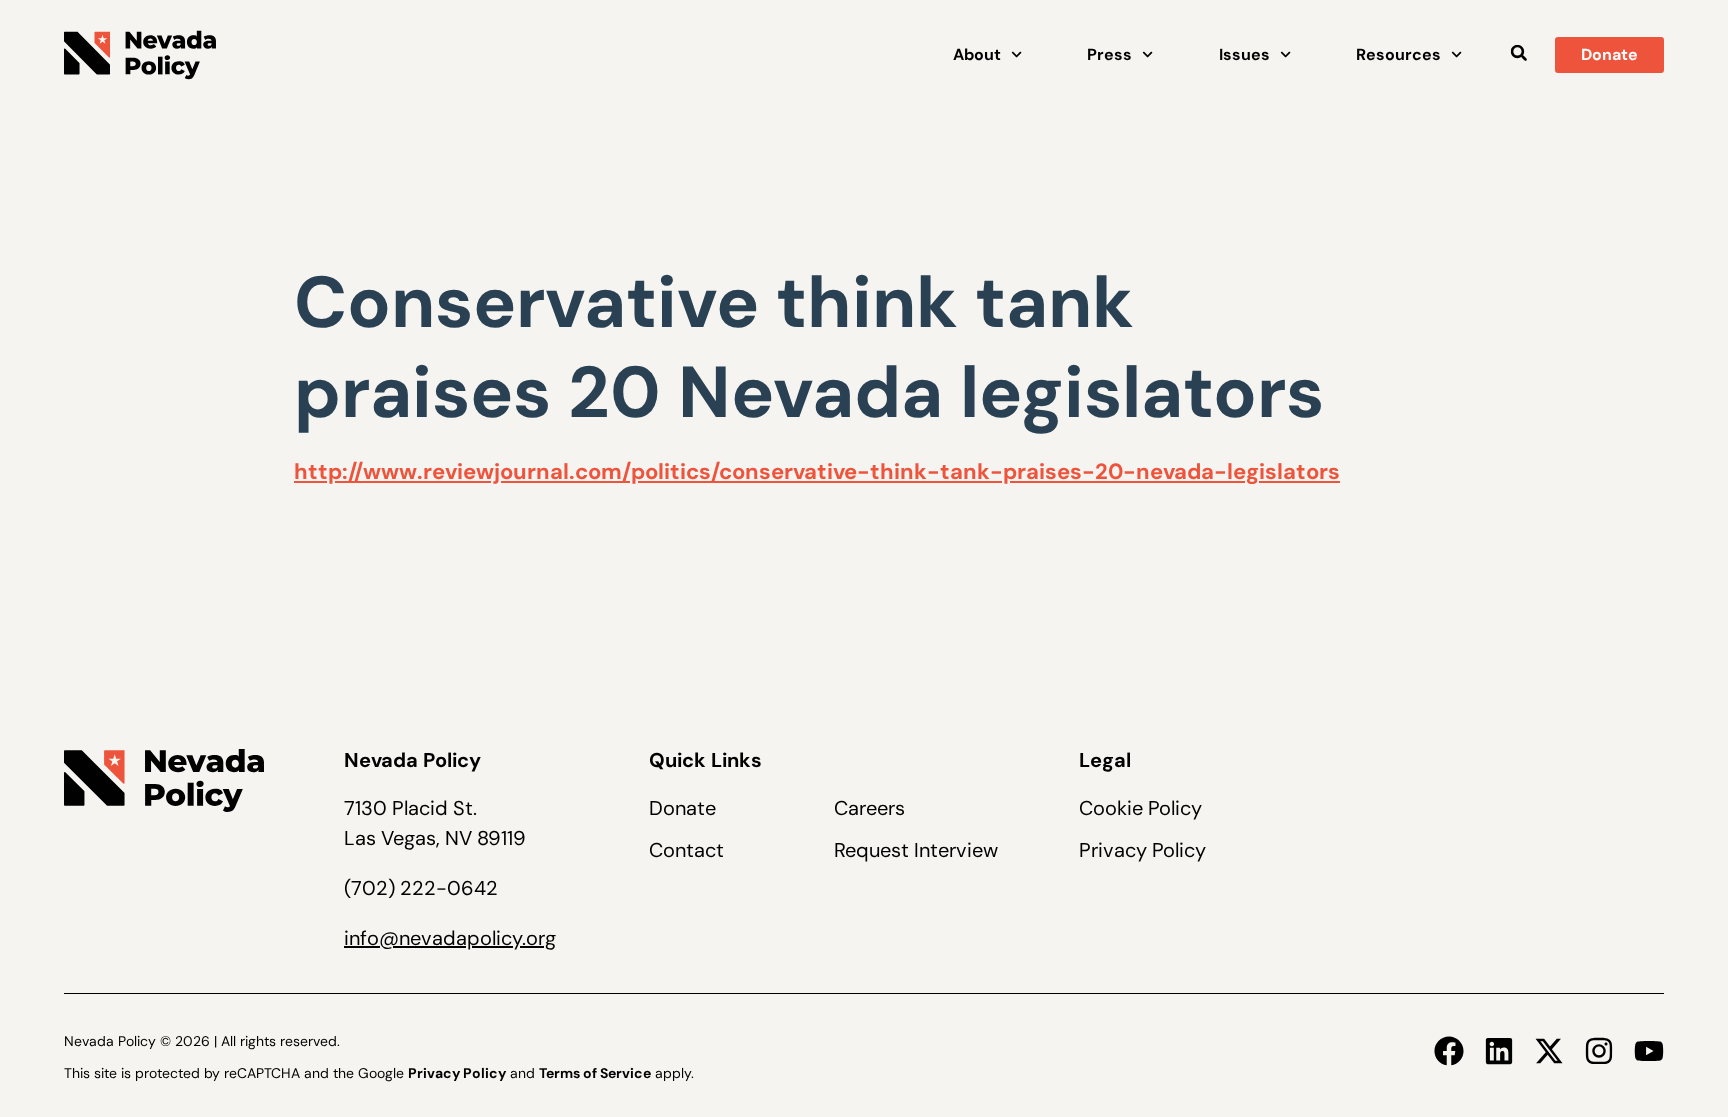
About (977, 54)
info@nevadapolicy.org (450, 938)
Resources (1398, 54)
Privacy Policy (1142, 850)
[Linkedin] (1499, 1051)
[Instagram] (1599, 1051)
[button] (1518, 52)
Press (1109, 54)
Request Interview (916, 850)
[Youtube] (1649, 1051)
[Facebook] (1449, 1051)
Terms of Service (595, 1073)
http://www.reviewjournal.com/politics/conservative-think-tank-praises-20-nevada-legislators (817, 471)
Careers (869, 808)
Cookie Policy (1140, 808)
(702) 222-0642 (421, 888)
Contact (686, 850)
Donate (682, 808)
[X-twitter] (1549, 1051)
